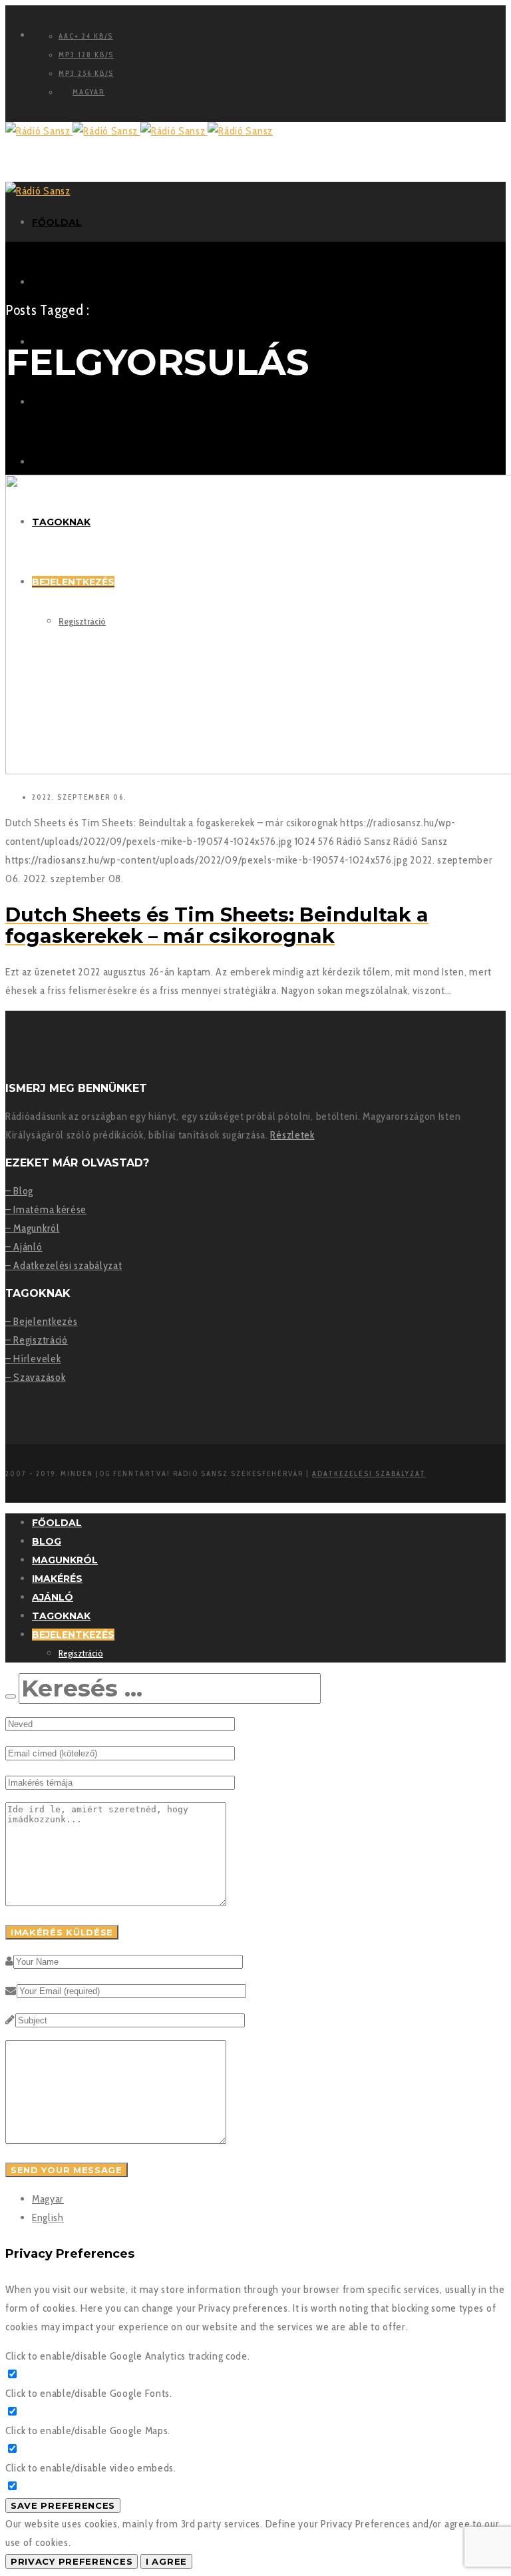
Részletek (292, 1135)
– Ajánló (24, 1247)
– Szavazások (35, 1377)
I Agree (166, 2561)
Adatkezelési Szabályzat (369, 1473)
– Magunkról (33, 1228)
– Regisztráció (37, 1340)
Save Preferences (63, 2505)
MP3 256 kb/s (86, 73)
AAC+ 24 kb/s (86, 36)
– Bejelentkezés (42, 1321)
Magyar (48, 2199)
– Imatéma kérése (46, 1209)
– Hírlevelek (33, 1359)
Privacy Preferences (72, 2561)
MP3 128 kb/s (86, 55)
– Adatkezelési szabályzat (64, 1265)
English (48, 2217)
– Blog (19, 1191)
